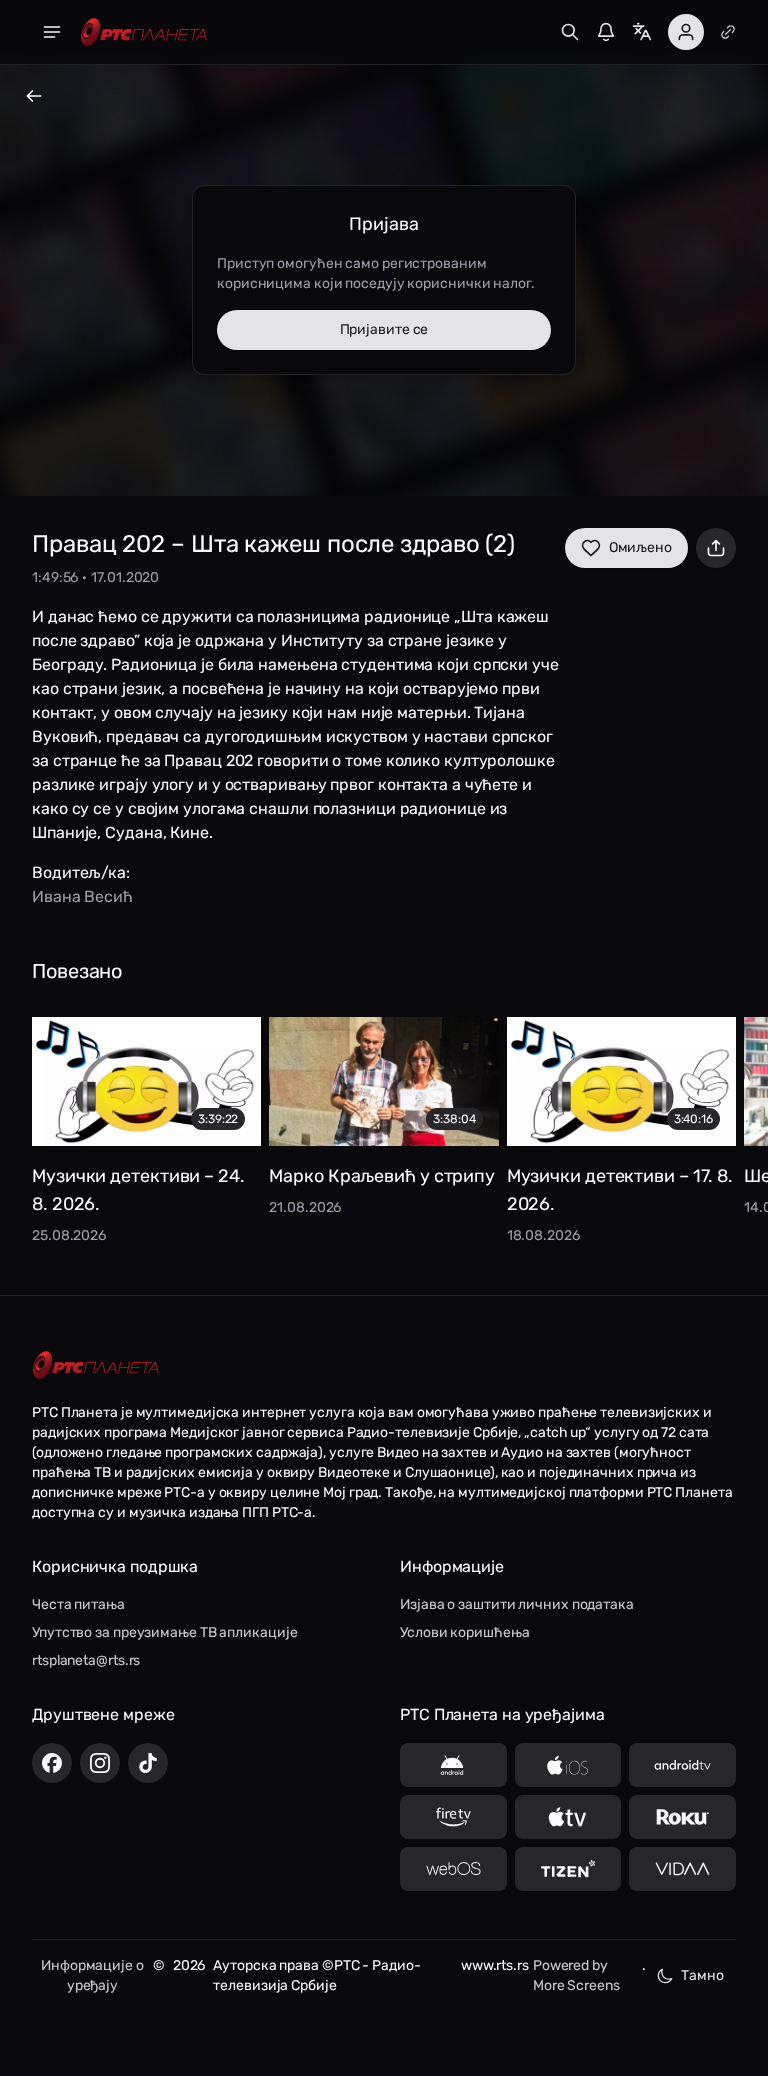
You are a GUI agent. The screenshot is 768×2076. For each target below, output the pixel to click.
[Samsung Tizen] (568, 1869)
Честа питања (78, 1604)
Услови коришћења (464, 1632)
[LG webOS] (453, 1869)
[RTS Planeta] (144, 32)
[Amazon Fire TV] (453, 1817)
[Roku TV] (682, 1817)
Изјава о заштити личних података (517, 1604)
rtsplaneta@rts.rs (86, 1660)
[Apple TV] (568, 1817)
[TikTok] (148, 1763)
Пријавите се (384, 329)
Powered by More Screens (576, 1975)
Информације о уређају (92, 1975)
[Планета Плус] (728, 32)
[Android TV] (682, 1765)
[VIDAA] (682, 1869)
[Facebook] (52, 1763)
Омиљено (640, 547)
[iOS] (568, 1765)
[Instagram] (100, 1763)
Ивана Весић (82, 896)
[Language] (642, 32)
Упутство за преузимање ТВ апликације (164, 1632)
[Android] (453, 1765)
